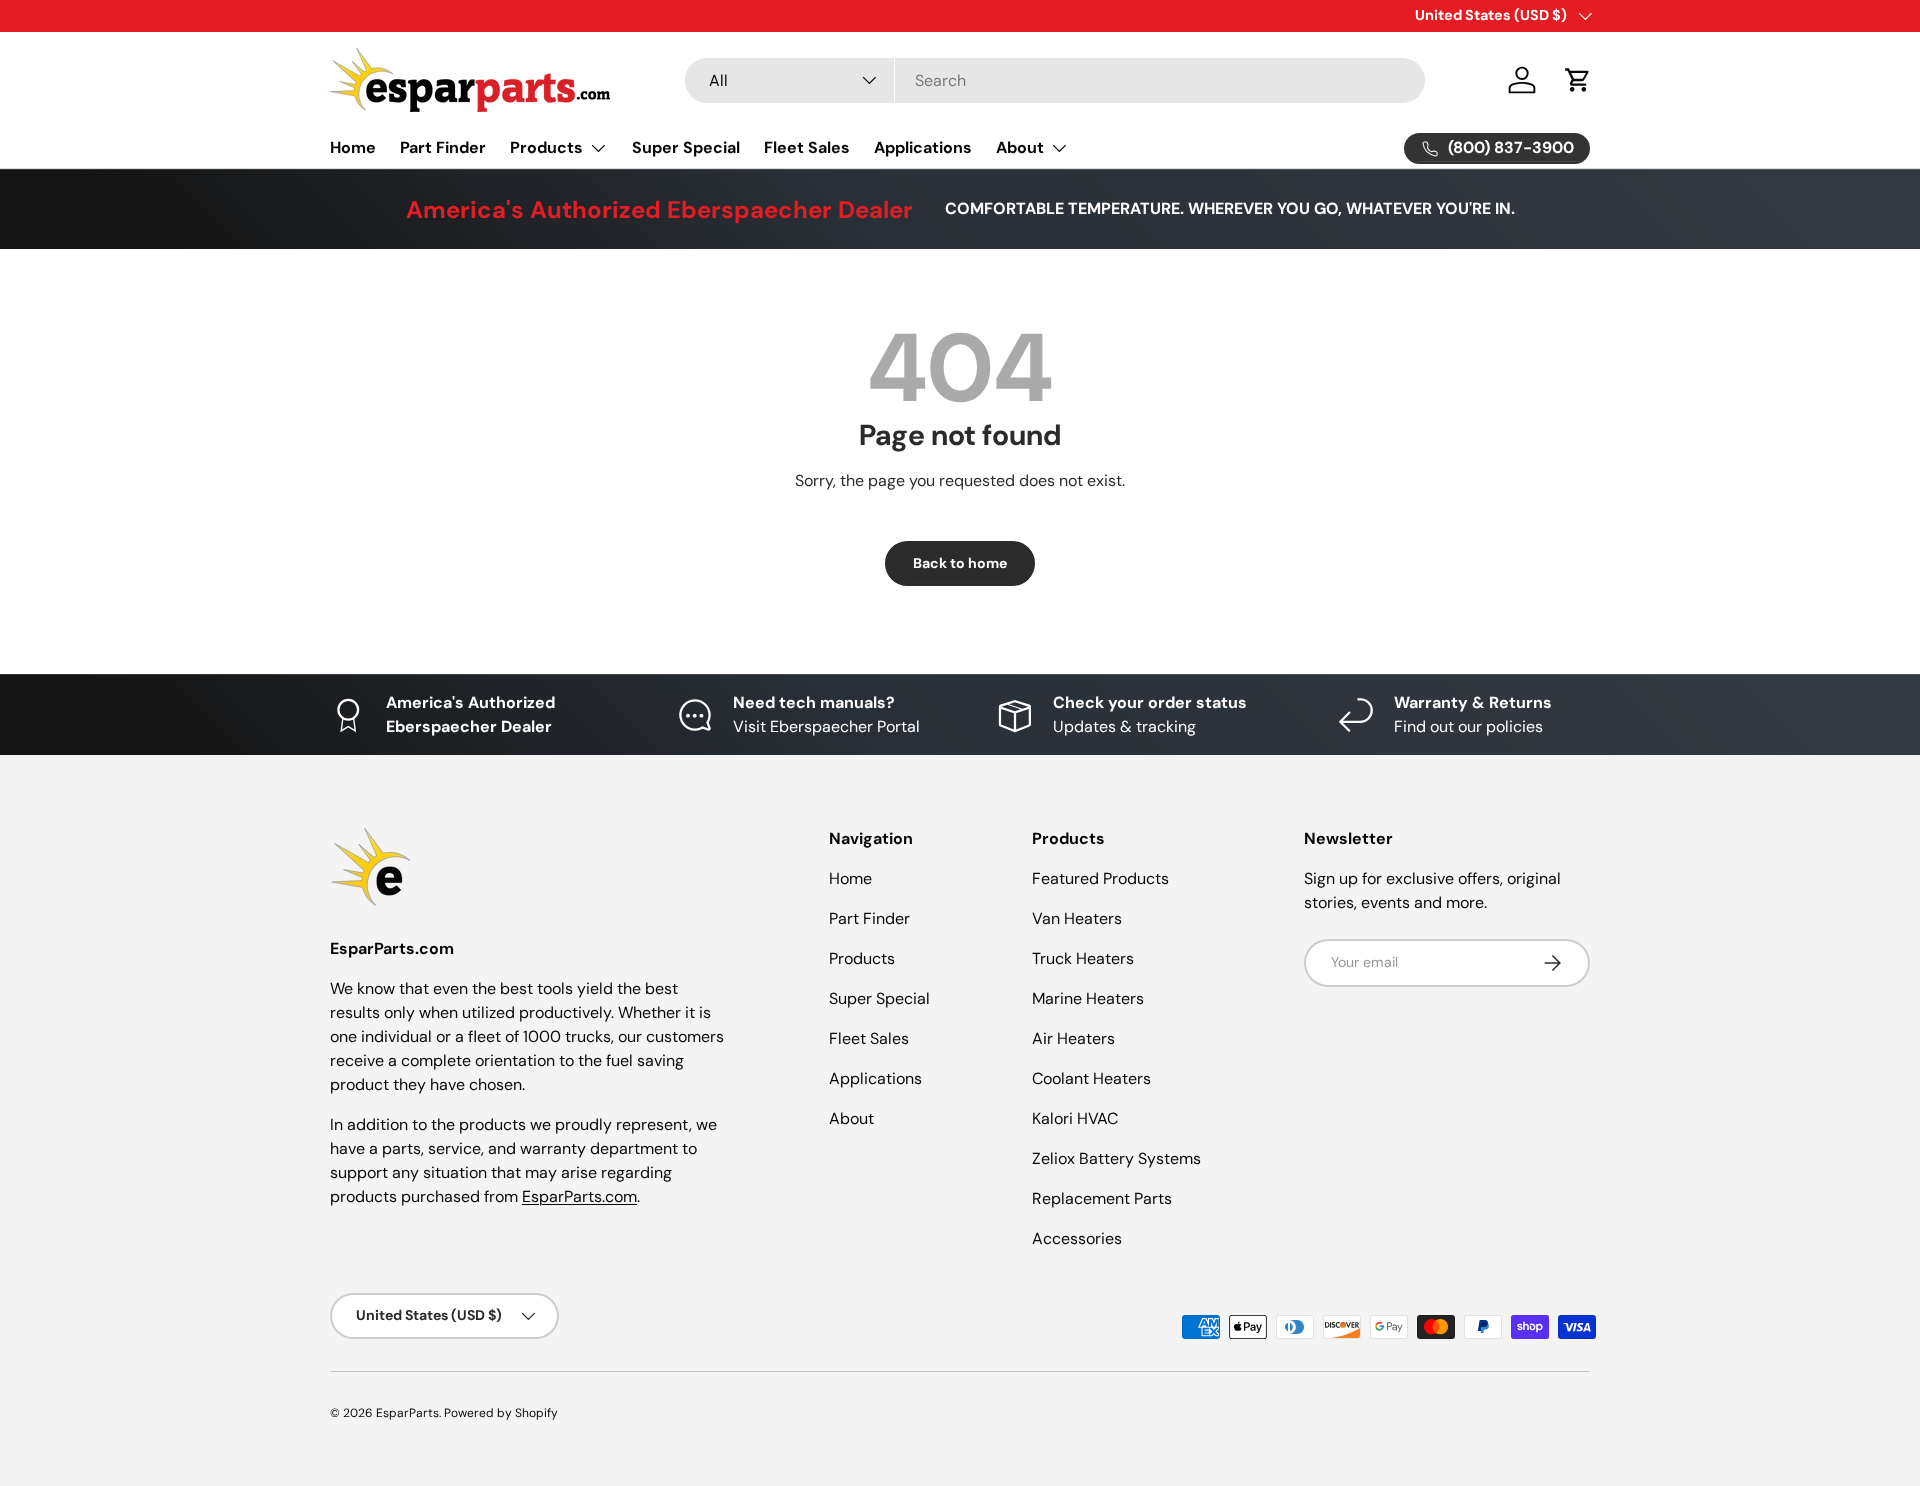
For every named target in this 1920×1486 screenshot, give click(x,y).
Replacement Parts (1102, 1198)
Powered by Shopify (501, 1413)
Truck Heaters (1083, 958)
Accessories (1077, 1238)
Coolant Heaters (1091, 1078)
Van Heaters (1077, 918)
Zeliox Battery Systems (1116, 1158)
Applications (923, 147)
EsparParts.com (579, 1196)
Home (353, 147)
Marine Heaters (1088, 998)
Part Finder (443, 147)
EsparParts (407, 1413)
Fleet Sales (807, 147)
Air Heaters (1073, 1038)
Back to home (960, 563)
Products (546, 147)
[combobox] (1055, 80)
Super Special (686, 147)
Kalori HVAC (1075, 1118)
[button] (1578, 80)
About (1020, 147)
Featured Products (1100, 878)
